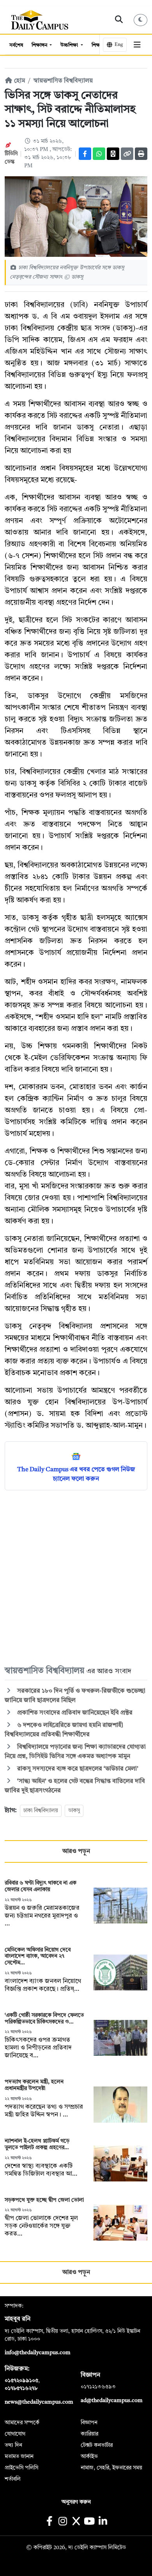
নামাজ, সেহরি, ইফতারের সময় (111, 2468)
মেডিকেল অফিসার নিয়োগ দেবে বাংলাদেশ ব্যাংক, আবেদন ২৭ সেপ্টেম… (38, 1957)
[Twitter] (113, 154)
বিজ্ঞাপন (89, 2423)
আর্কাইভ (89, 2457)
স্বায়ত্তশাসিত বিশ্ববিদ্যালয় (63, 81)
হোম (19, 81)
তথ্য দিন (13, 2445)
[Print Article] (141, 154)
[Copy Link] (127, 154)
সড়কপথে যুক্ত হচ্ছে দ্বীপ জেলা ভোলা (44, 2200)
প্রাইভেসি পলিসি (21, 2468)
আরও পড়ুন (76, 1851)
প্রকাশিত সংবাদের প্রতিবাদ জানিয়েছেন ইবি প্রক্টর (75, 1713)
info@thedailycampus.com (38, 2353)
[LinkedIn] (103, 2522)
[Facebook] (85, 154)
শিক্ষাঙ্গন (40, 45)
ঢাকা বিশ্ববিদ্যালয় (41, 1811)
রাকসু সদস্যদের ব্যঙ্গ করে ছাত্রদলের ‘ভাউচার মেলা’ (77, 1769)
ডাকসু (74, 1811)
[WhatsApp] (99, 154)
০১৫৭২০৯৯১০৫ (21, 2381)
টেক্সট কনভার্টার (97, 2445)
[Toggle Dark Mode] (141, 20)
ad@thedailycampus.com (112, 2401)
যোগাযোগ (15, 2434)
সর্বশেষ (16, 45)
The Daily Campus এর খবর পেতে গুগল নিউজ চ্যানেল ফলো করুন (76, 1474)
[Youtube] (89, 2522)
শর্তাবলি (13, 2479)
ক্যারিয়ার (89, 2434)
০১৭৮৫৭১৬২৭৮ (21, 2388)
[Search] (119, 20)
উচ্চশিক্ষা (70, 45)
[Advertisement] (76, 1577)
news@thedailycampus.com (39, 2402)
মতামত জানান (19, 2457)
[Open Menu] (137, 45)
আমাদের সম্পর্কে (22, 2423)
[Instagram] (63, 2522)
